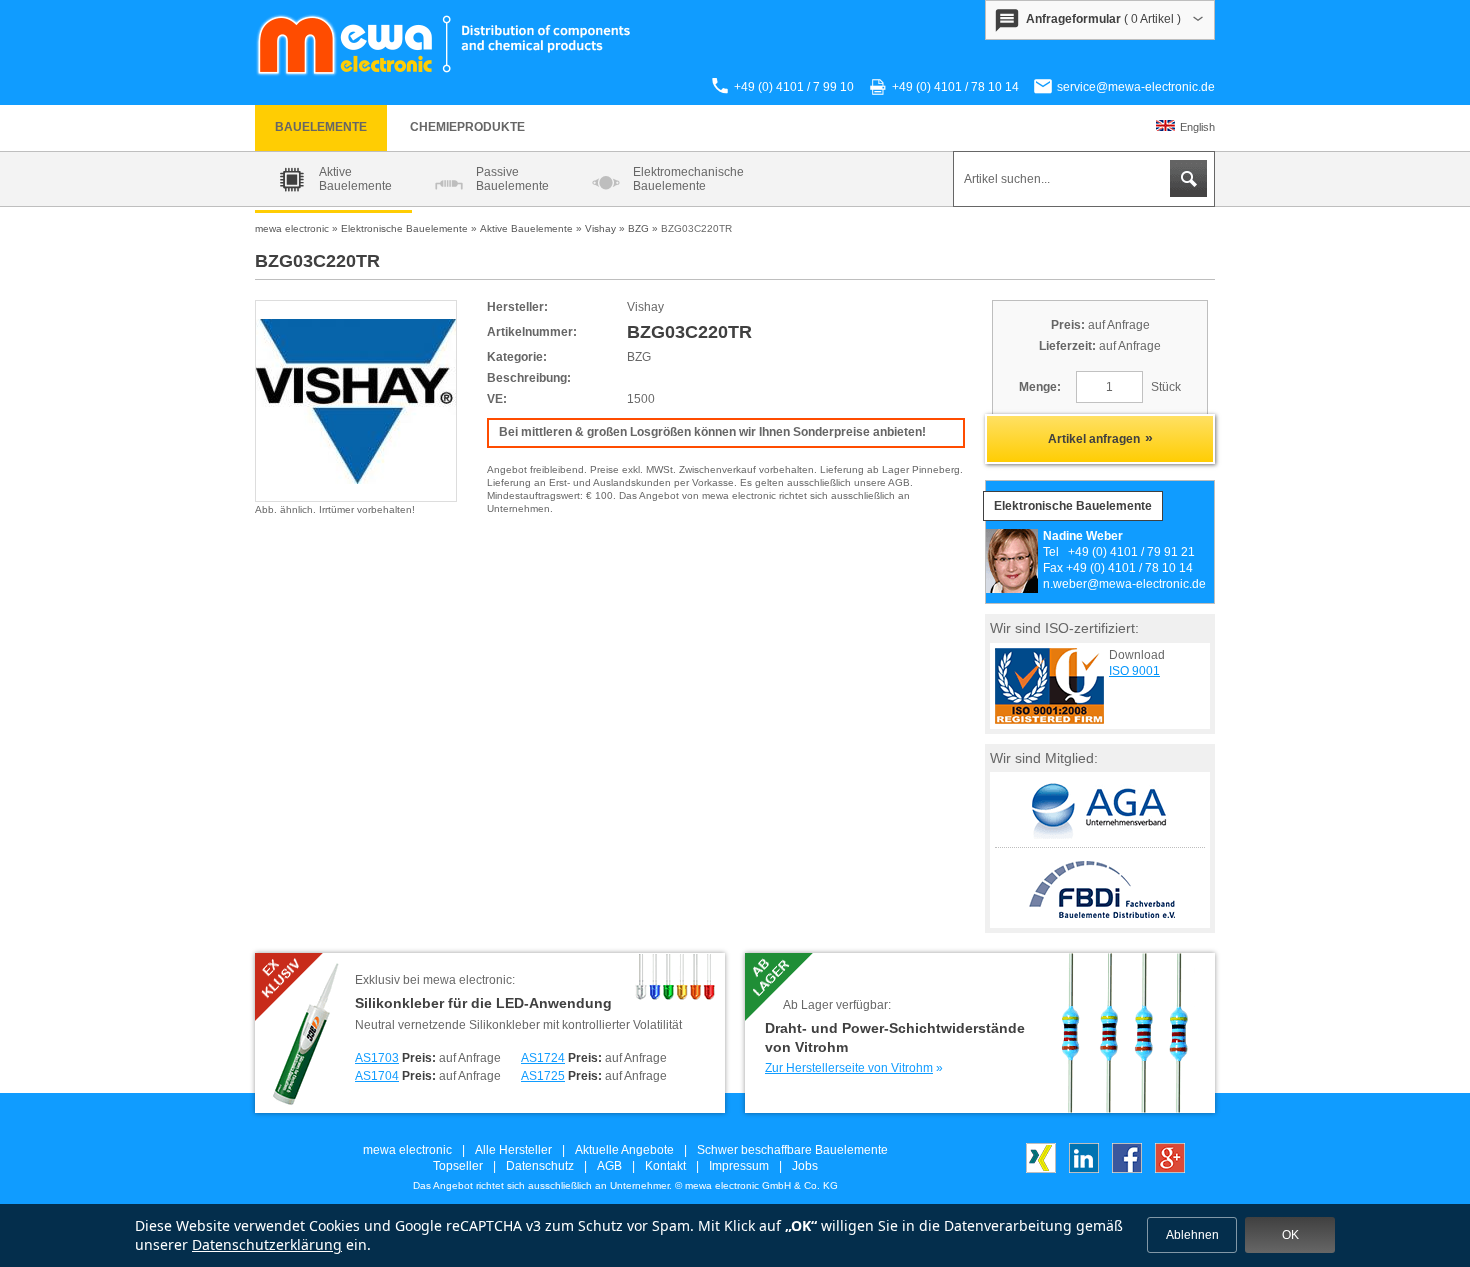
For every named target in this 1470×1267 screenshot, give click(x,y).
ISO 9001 (1134, 671)
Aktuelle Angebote (624, 1150)
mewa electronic (407, 1150)
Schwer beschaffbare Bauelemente (792, 1150)
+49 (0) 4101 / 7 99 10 (794, 87)
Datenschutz (540, 1166)
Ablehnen (1192, 1235)
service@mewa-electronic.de (1136, 87)
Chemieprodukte (467, 127)
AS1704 (377, 1076)
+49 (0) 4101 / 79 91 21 (1131, 552)
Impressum (739, 1166)
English (1197, 127)
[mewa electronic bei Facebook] (1127, 1169)
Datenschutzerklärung (267, 1244)
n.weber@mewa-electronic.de (1124, 584)
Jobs (805, 1166)
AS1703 (377, 1058)
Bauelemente (321, 127)
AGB (609, 1166)
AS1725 (543, 1076)
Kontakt (665, 1166)
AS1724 (543, 1058)
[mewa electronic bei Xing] (1041, 1169)
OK (1290, 1235)
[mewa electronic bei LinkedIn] (1084, 1169)
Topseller (458, 1166)
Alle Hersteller (513, 1150)
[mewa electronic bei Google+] (1170, 1169)
